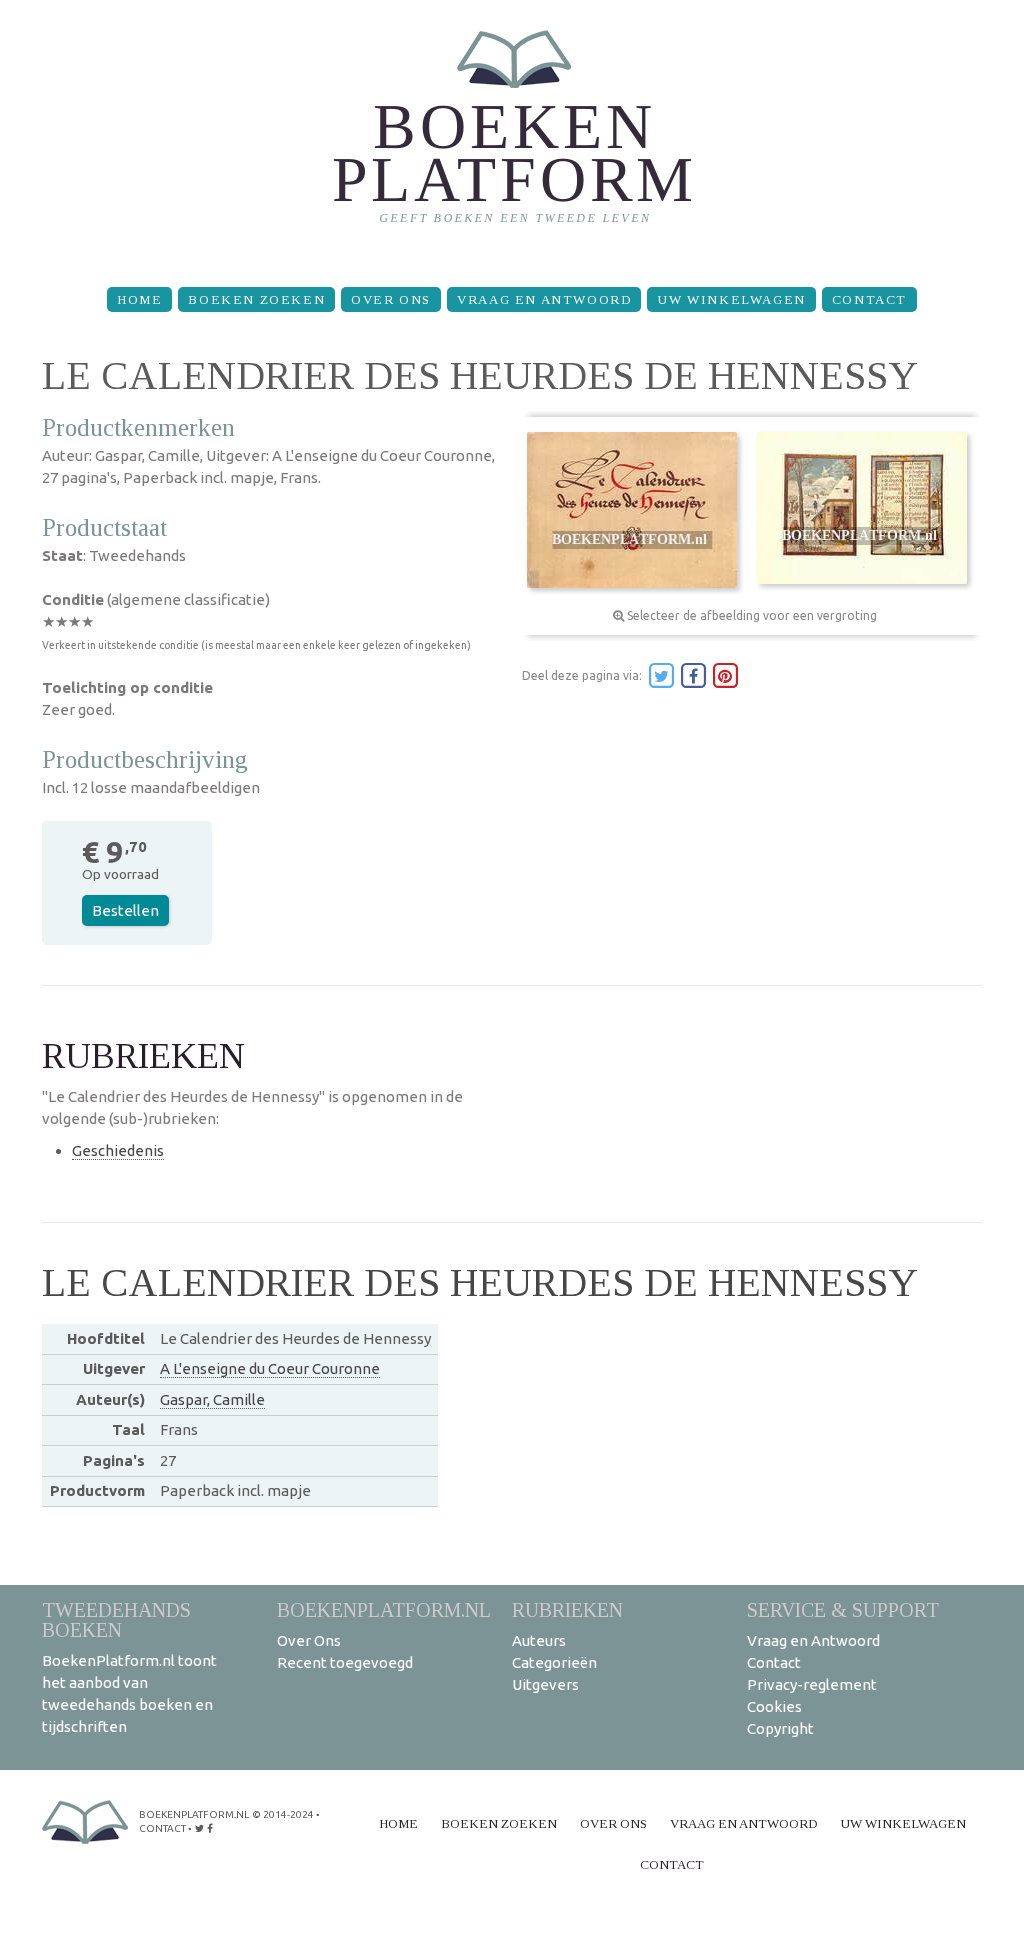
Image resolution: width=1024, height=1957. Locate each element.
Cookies (774, 1706)
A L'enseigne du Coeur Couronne (270, 1368)
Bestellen (125, 910)
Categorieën (554, 1662)
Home (139, 299)
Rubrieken (567, 1609)
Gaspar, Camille (212, 1399)
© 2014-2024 (283, 1814)
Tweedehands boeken (116, 1619)
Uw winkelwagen (731, 299)
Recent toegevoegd (345, 1662)
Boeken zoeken (256, 299)
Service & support (843, 1609)
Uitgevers (545, 1684)
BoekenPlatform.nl (384, 1609)
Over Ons (391, 299)
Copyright (780, 1728)
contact (162, 1828)
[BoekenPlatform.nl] (512, 135)
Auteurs (539, 1640)
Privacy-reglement (812, 1684)
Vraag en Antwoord (544, 299)
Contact (869, 299)
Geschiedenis (118, 1150)
